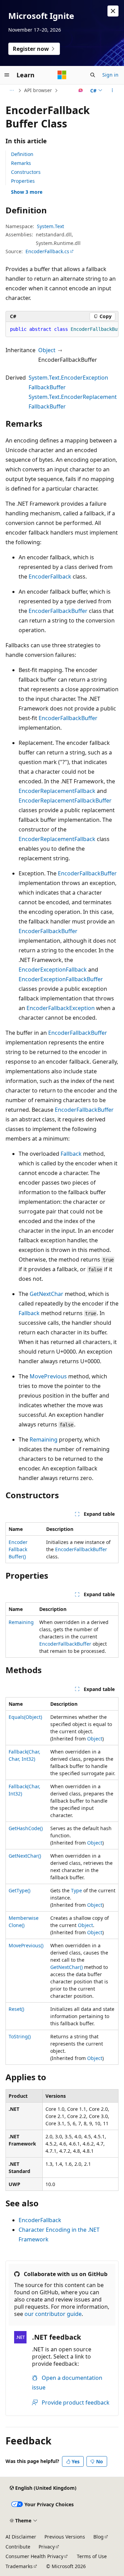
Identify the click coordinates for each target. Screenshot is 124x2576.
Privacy (47, 2547)
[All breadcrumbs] (12, 90)
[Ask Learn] (81, 90)
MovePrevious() (26, 1945)
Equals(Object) (25, 1717)
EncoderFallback (50, 576)
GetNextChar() (25, 1856)
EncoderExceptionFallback (53, 970)
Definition (22, 154)
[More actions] (112, 90)
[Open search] (93, 75)
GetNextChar (46, 1294)
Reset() (16, 2009)
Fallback (71, 1154)
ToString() (20, 2036)
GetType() (19, 1890)
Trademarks (19, 2566)
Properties (23, 181)
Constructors (26, 172)
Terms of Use (92, 2556)
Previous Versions (65, 2537)
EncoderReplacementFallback (57, 791)
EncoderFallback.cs (47, 251)
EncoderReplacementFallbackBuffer (65, 800)
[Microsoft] (62, 75)
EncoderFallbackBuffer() (18, 1549)
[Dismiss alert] (113, 11)
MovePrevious (48, 1376)
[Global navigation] (7, 75)
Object (47, 350)
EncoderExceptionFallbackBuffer (61, 979)
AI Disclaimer (21, 2537)
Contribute (18, 2547)
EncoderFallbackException (61, 1008)
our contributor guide (53, 2314)
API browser (38, 90)
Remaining (44, 1440)
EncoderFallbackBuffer (58, 611)
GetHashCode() (26, 1828)
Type (76, 1890)
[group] (62, 329)
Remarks (21, 163)
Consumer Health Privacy (34, 2556)
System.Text (50, 226)
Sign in (110, 75)
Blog (99, 2537)
